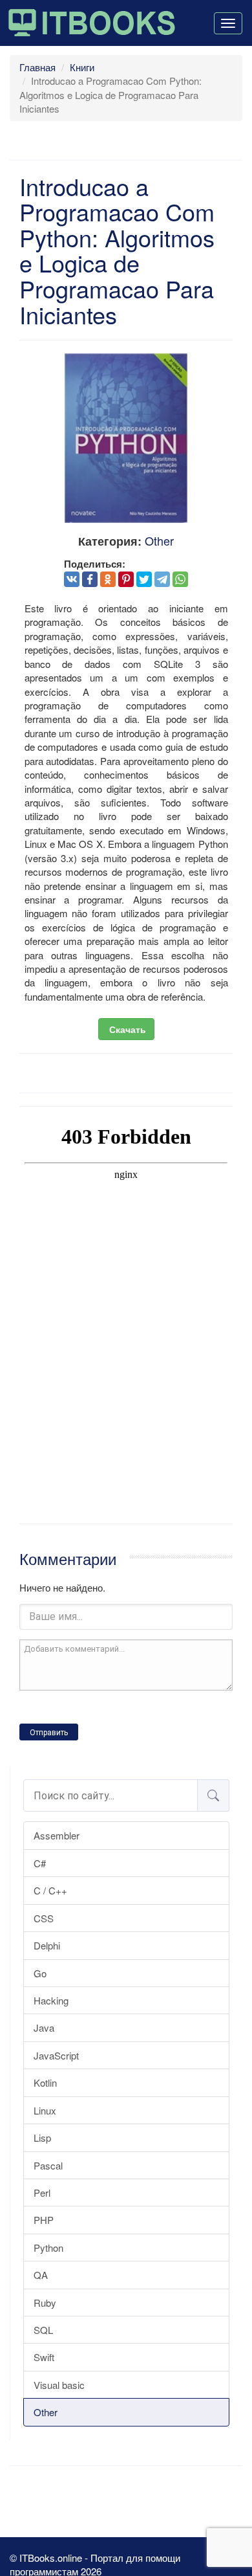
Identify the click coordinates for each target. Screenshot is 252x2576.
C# (40, 1863)
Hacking (51, 2000)
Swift (44, 2357)
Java (44, 2027)
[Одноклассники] (108, 579)
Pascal (48, 2165)
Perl (42, 2193)
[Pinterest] (126, 579)
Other (46, 2412)
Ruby (45, 2303)
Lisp (42, 2137)
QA (41, 2275)
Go (40, 1973)
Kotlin (45, 2082)
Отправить (49, 1733)
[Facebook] (90, 579)
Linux (45, 2110)
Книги (82, 67)
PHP (44, 2220)
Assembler (57, 1835)
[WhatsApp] (180, 579)
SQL (43, 2330)
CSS (44, 1918)
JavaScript (56, 2055)
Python (48, 2248)
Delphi (47, 1945)
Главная (37, 67)
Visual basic (59, 2385)
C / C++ (50, 1890)
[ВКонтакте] (72, 579)
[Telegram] (162, 579)
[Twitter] (144, 579)
